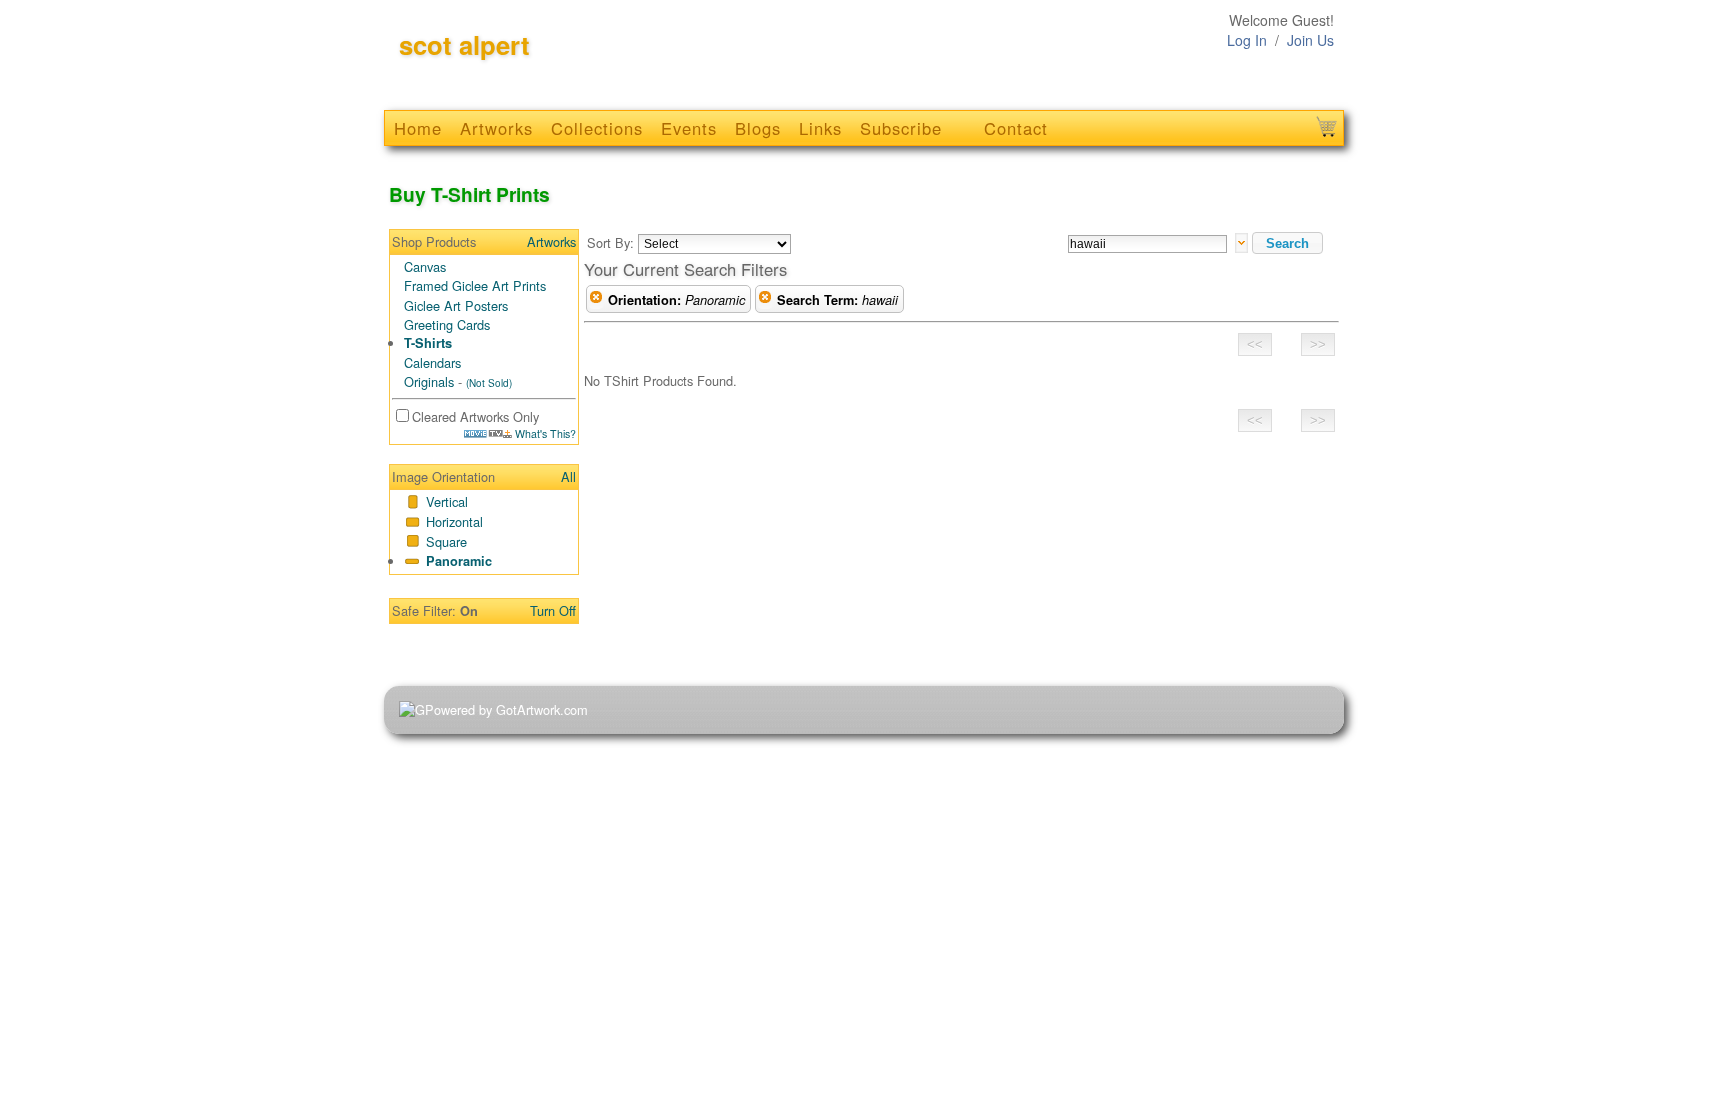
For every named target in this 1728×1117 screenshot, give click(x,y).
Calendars (432, 362)
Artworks (496, 128)
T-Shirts (428, 343)
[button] (1287, 243)
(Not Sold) (489, 383)
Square (446, 541)
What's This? (544, 433)
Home (418, 128)
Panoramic (459, 561)
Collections (597, 128)
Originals (429, 381)
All (568, 476)
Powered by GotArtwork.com (506, 709)
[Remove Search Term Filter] (765, 300)
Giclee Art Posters (456, 305)
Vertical (447, 501)
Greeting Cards (447, 324)
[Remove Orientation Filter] (596, 300)
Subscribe (901, 128)
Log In (1247, 40)
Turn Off (553, 610)
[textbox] (1147, 244)
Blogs (758, 128)
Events (689, 128)
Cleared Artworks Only (475, 416)
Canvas (425, 266)
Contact (1016, 128)
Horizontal (454, 521)
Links (820, 128)
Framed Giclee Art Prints (475, 285)
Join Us (1310, 40)
